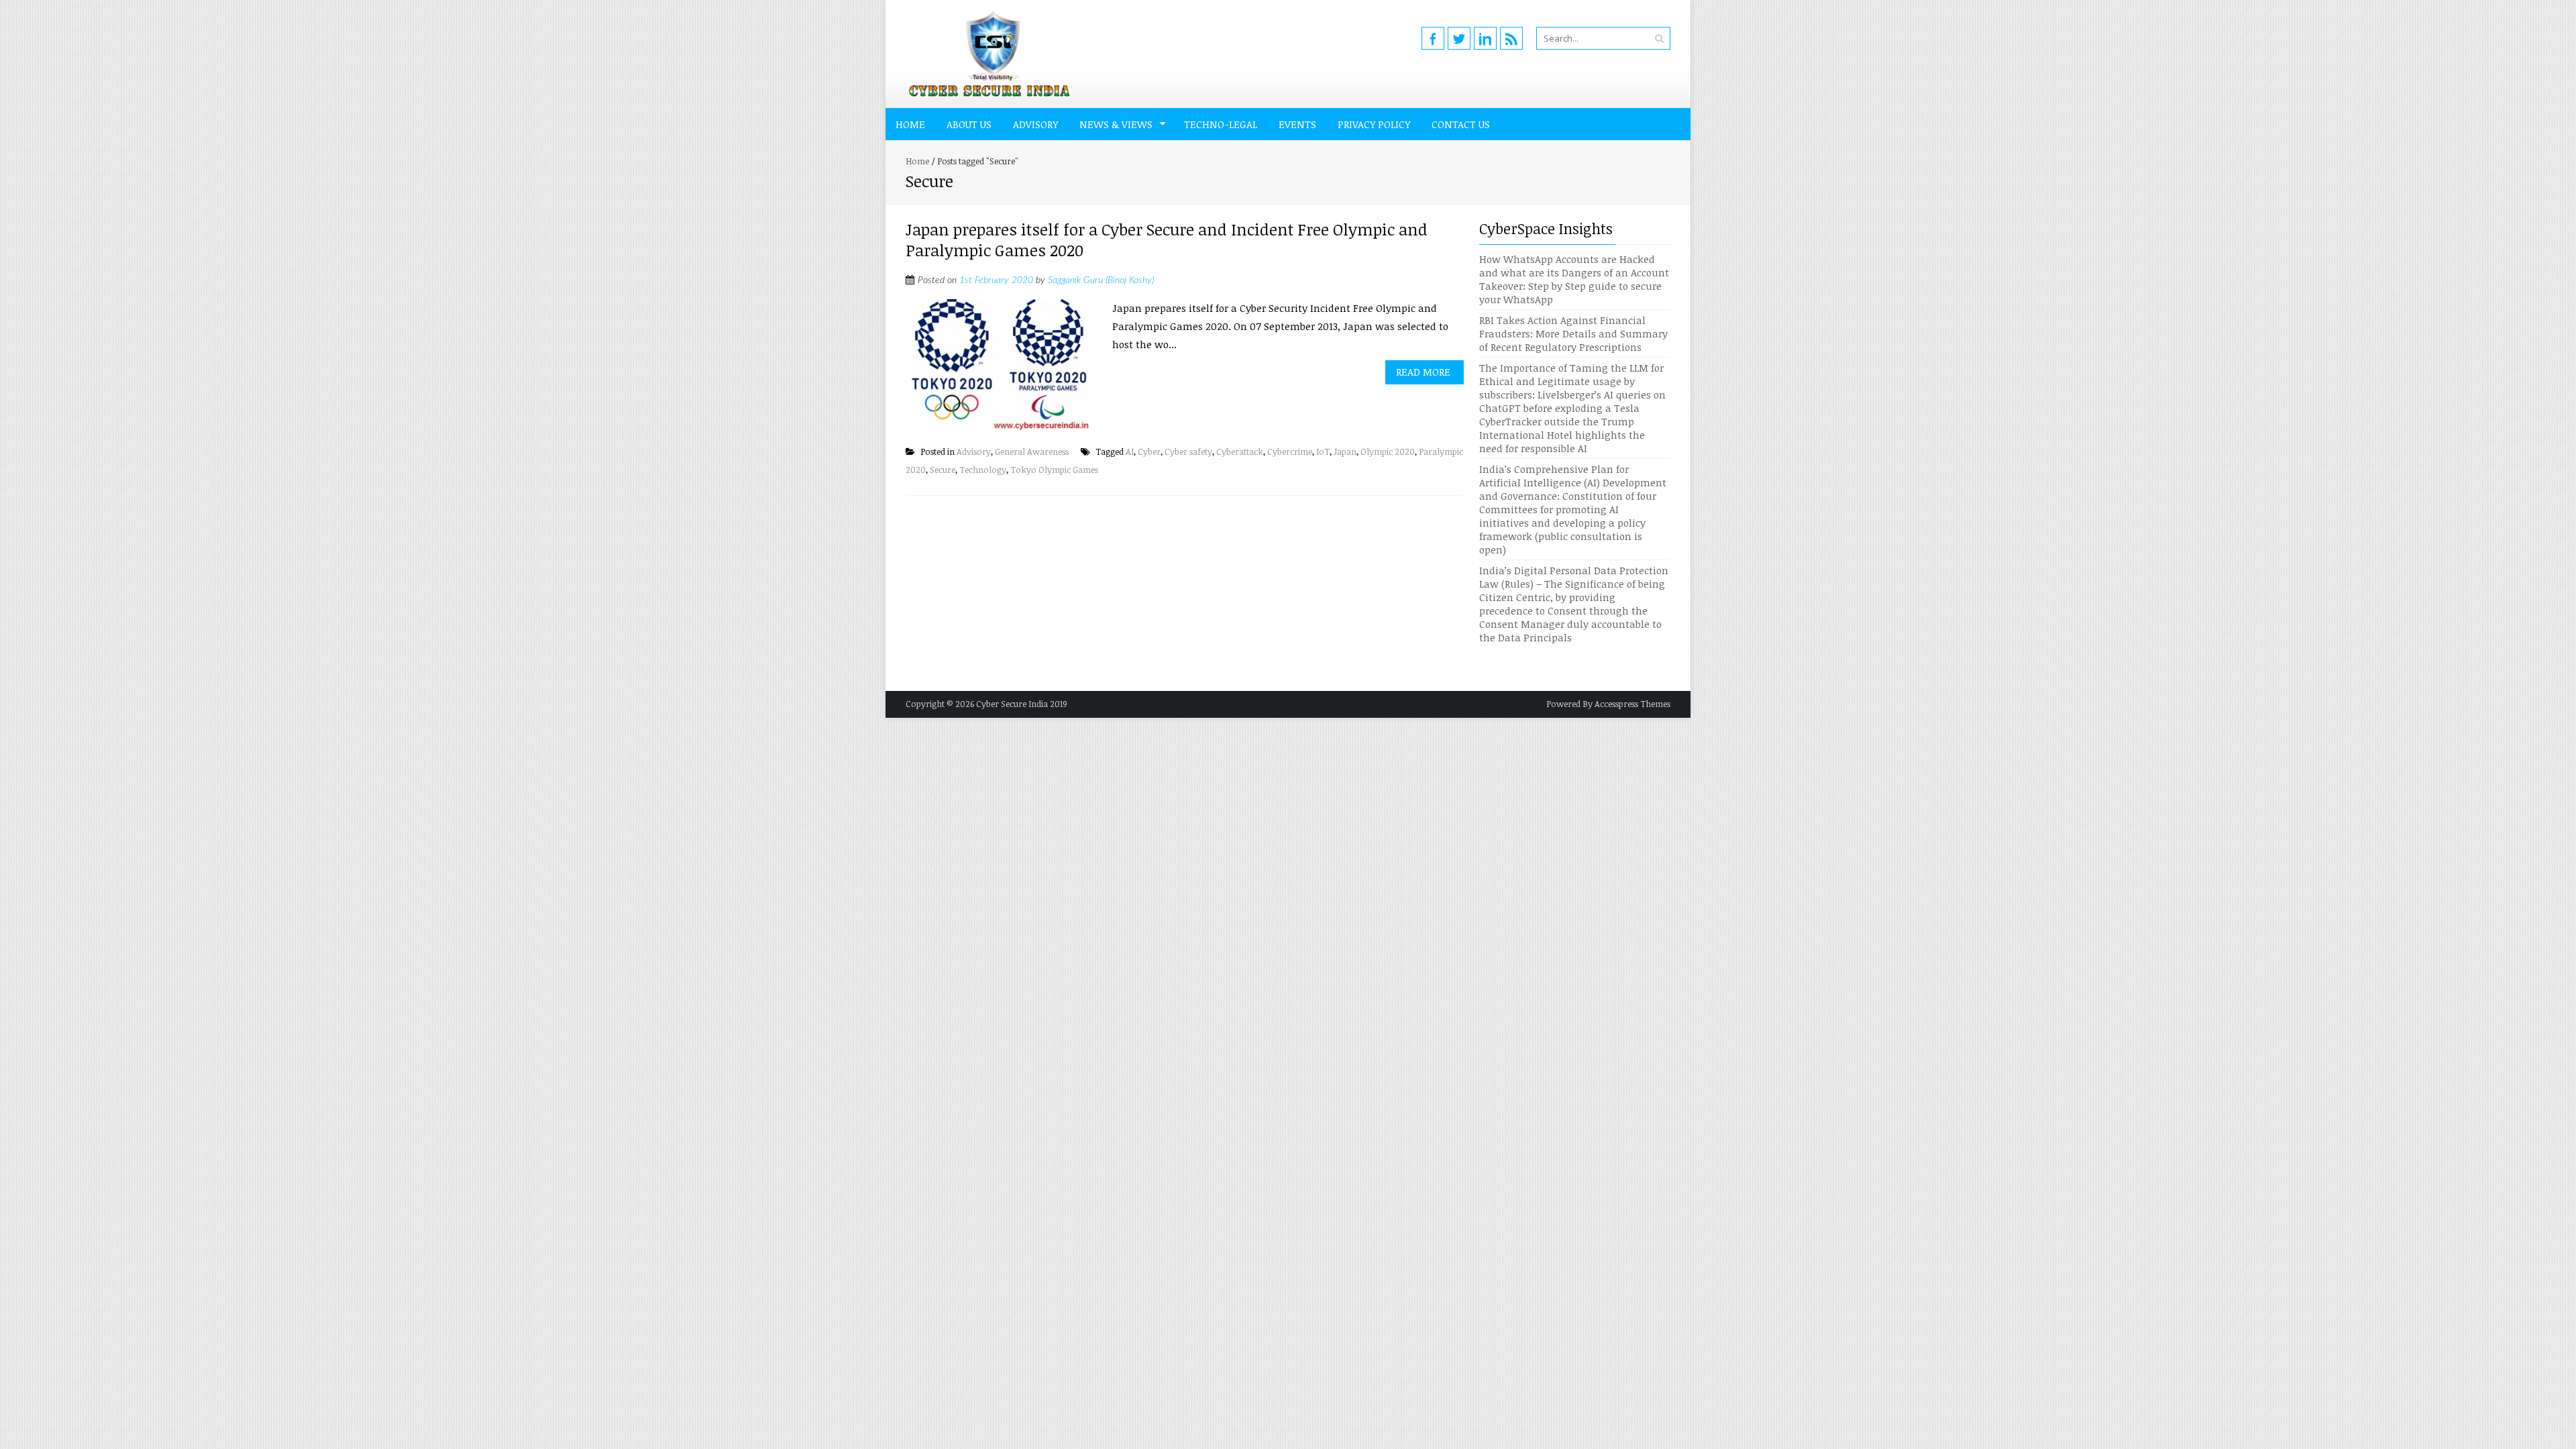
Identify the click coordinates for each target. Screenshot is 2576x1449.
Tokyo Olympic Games (1054, 470)
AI (1130, 451)
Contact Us (1461, 124)
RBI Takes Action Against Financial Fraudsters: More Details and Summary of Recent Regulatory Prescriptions (1573, 333)
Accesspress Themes (1632, 704)
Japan (1345, 451)
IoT (1323, 451)
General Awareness (1032, 451)
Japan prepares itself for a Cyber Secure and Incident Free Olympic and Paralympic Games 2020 (1167, 239)
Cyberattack (1240, 451)
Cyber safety (1188, 451)
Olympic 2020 (1388, 451)
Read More (1423, 372)
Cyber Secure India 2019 (1022, 704)
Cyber (1149, 451)
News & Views (1116, 124)
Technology (983, 470)
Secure (943, 470)
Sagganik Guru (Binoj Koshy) (1101, 280)
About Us (969, 124)
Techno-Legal (1221, 124)
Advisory (1035, 124)
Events (1297, 124)
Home (910, 124)
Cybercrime (1290, 451)
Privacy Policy (1374, 124)
